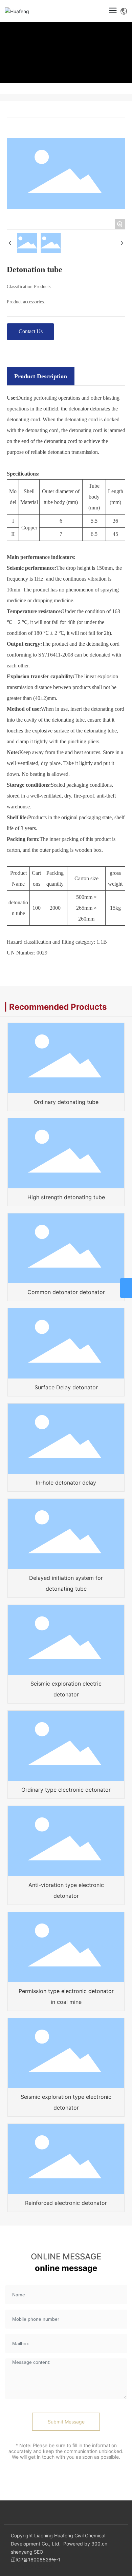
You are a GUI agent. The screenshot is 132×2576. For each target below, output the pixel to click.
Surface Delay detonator (66, 1387)
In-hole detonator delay (66, 1483)
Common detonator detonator (66, 1292)
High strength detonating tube (66, 1197)
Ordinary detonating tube (66, 1102)
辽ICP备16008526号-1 (36, 2560)
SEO (39, 2552)
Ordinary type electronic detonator (66, 1790)
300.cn (99, 2544)
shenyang (22, 2552)
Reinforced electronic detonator (66, 2203)
